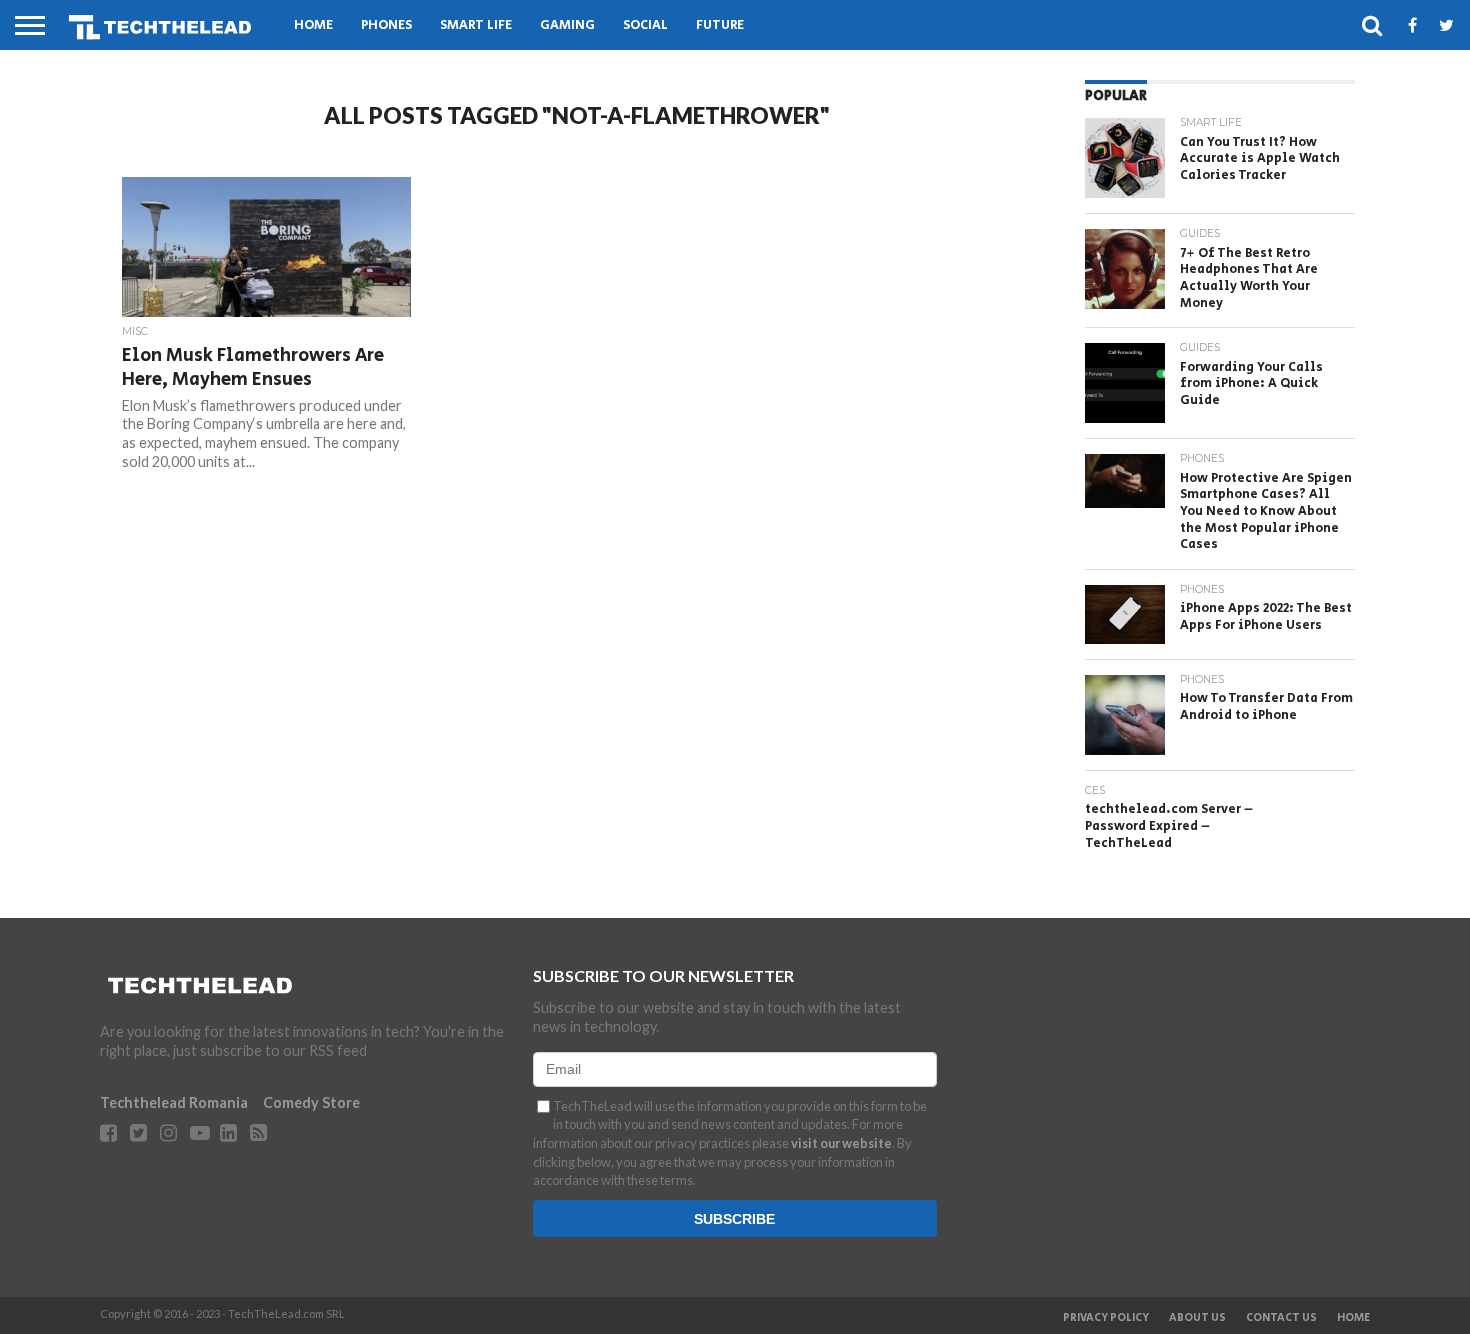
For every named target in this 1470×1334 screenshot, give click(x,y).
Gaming (567, 25)
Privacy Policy (1106, 1318)
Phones (386, 25)
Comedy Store (311, 1102)
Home (313, 25)
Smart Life (476, 25)
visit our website (841, 1143)
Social (645, 25)
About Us (1197, 1318)
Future (720, 25)
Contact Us (1281, 1318)
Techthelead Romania (174, 1102)
